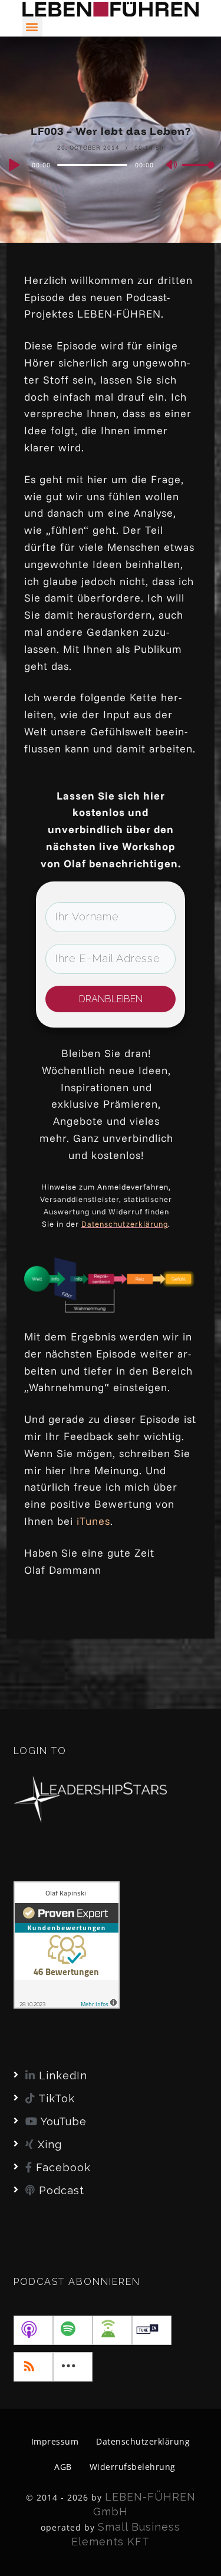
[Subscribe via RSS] (33, 2367)
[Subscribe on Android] (112, 2330)
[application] (111, 164)
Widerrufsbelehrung (133, 2467)
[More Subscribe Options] (73, 2367)
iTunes (93, 1521)
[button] (32, 27)
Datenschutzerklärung (125, 1224)
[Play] (13, 165)
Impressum (55, 2441)
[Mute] (172, 166)
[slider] (198, 174)
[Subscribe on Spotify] (73, 2330)
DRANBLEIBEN (111, 999)
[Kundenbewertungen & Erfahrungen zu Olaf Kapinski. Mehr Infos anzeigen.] (67, 1943)
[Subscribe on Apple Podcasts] (33, 2330)
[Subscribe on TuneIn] (152, 2330)
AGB (63, 2467)
